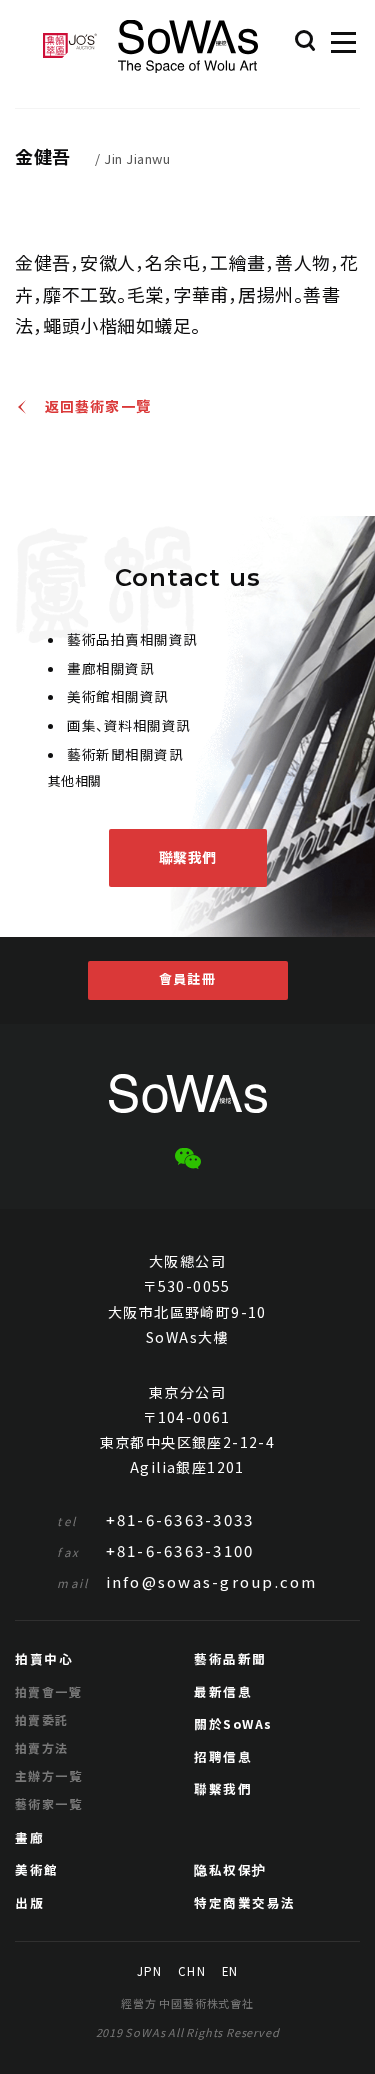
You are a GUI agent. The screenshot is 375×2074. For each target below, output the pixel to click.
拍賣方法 (42, 1747)
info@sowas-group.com (187, 1581)
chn (191, 1972)
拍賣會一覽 (48, 1691)
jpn (149, 1972)
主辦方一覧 (48, 1775)
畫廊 (29, 1837)
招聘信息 (223, 1756)
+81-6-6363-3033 (155, 1519)
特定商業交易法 (245, 1902)
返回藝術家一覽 (98, 407)
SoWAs (188, 46)
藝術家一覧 (48, 1803)
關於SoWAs (233, 1723)
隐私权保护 (230, 1869)
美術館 (37, 1869)
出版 (29, 1902)
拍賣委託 (42, 1719)
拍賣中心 (44, 1658)
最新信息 (223, 1691)
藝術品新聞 (230, 1658)
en (230, 1972)
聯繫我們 (188, 857)
